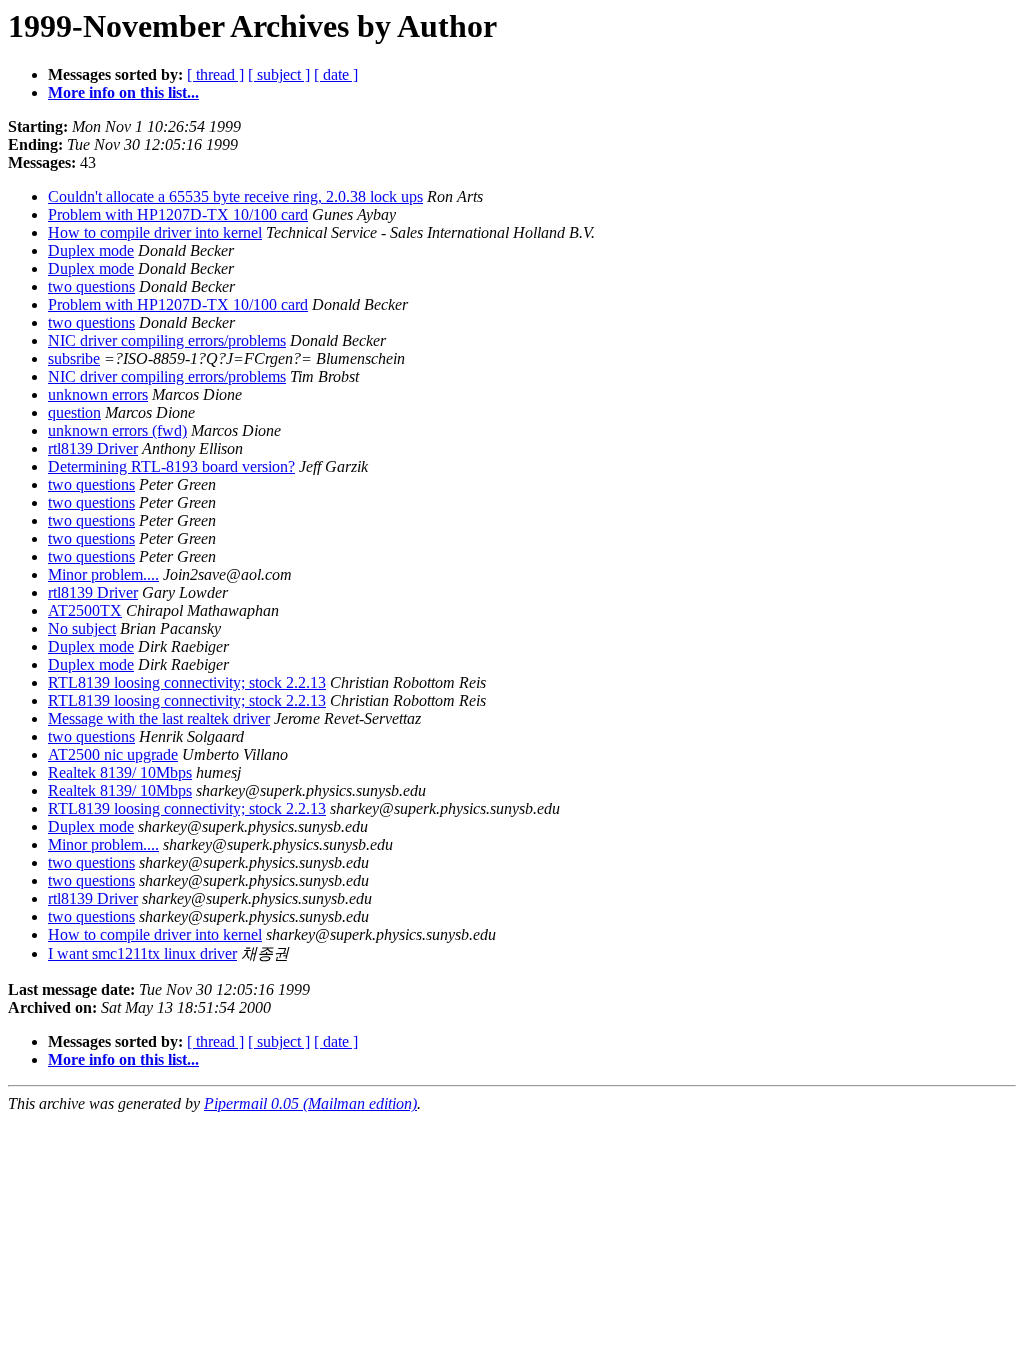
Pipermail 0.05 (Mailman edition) (310, 1103)
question (74, 412)
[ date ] (336, 74)
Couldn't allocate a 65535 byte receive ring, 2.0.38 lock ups (235, 196)
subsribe (74, 358)
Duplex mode (91, 250)
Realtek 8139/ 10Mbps (120, 772)
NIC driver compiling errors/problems (167, 340)
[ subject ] (279, 74)
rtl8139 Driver (93, 448)
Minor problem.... (103, 574)
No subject (82, 628)
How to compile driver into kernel (155, 232)
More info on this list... (123, 92)
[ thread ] (215, 74)
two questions (91, 286)
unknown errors (98, 394)
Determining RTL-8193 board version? (171, 466)
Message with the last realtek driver (159, 718)
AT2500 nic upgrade (113, 754)
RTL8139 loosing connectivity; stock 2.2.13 (187, 682)
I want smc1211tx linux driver (142, 953)
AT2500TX (85, 610)
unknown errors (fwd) (117, 430)
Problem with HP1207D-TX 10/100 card (178, 214)
